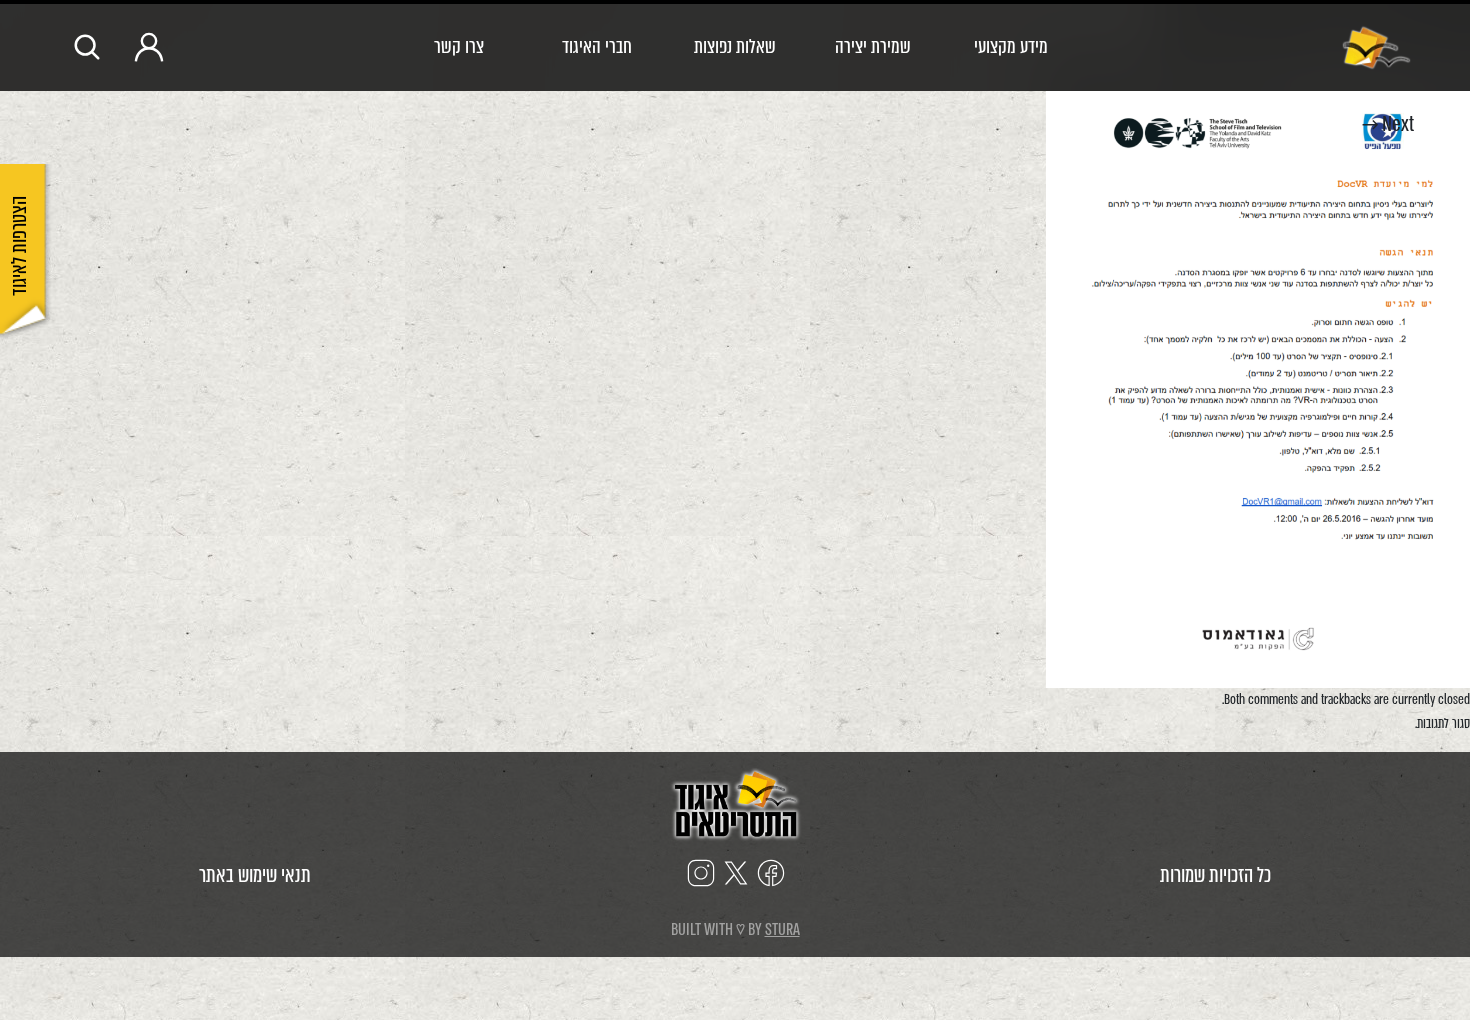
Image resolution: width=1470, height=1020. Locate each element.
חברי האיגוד (597, 46)
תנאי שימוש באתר (255, 875)
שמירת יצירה (873, 46)
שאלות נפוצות (735, 46)
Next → (1388, 124)
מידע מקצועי (1011, 46)
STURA (782, 929)
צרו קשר (459, 46)
